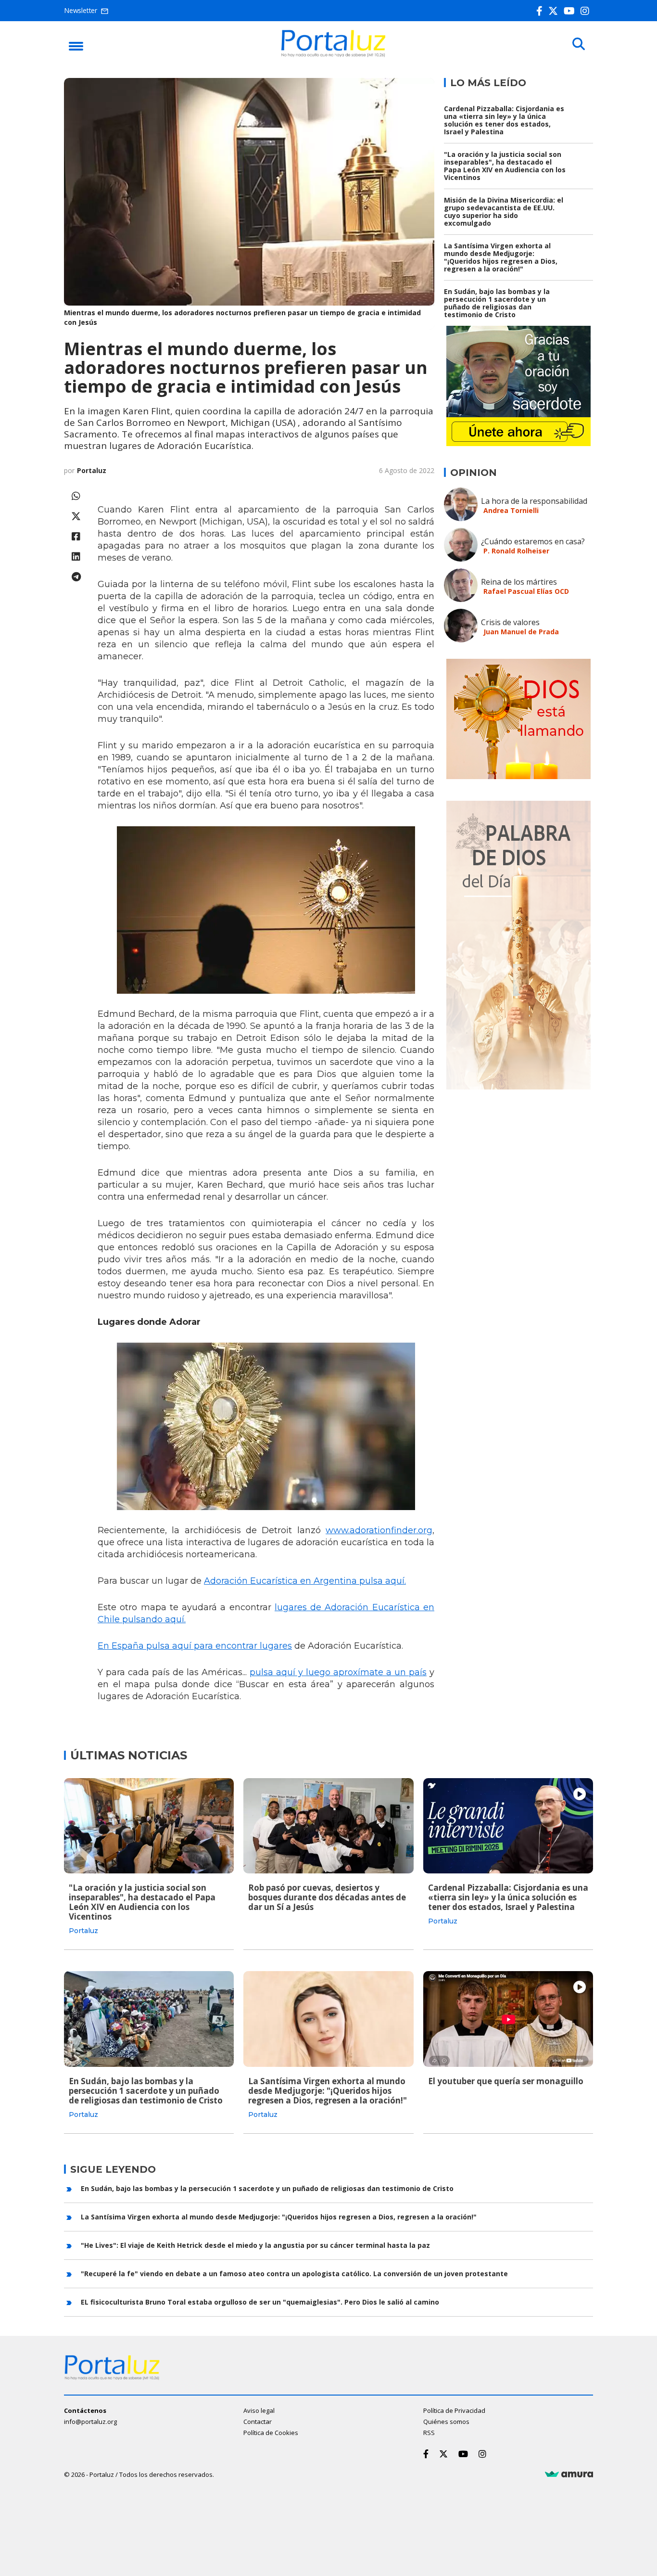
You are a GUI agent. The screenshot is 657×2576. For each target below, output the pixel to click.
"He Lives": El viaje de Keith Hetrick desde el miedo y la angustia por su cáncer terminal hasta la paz (255, 2245)
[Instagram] (587, 11)
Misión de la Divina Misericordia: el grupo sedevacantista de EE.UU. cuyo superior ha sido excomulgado (504, 211)
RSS (429, 2433)
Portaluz (92, 470)
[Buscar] (579, 44)
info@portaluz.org (90, 2422)
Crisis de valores (510, 622)
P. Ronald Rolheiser (516, 551)
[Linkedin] (76, 557)
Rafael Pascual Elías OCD (526, 591)
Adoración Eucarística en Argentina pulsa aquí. (305, 1581)
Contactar (258, 2422)
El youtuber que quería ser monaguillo (506, 2081)
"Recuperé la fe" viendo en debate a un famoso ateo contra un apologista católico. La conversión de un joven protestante (294, 2274)
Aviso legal (259, 2410)
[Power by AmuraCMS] (569, 2474)
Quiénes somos (446, 2422)
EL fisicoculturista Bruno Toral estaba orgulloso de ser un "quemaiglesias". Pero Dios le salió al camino (260, 2302)
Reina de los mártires (519, 582)
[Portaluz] (333, 54)
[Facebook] (541, 11)
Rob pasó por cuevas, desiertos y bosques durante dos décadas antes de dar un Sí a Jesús (327, 1897)
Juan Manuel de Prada (521, 632)
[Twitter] (555, 11)
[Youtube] (571, 11)
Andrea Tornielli (511, 510)
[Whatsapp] (76, 496)
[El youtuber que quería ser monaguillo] (508, 2019)
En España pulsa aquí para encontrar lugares (195, 1646)
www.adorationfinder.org (379, 1530)
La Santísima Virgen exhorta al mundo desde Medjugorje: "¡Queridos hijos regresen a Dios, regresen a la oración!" (501, 257)
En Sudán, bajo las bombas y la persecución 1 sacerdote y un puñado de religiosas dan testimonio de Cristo (497, 303)
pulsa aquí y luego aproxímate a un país (338, 1672)
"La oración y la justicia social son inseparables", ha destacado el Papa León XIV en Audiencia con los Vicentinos (505, 166)
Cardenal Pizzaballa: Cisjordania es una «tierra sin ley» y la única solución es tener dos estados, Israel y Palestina (504, 120)
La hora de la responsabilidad (534, 501)
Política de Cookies (271, 2433)
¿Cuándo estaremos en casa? (533, 541)
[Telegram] (76, 577)
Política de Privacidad (454, 2410)
